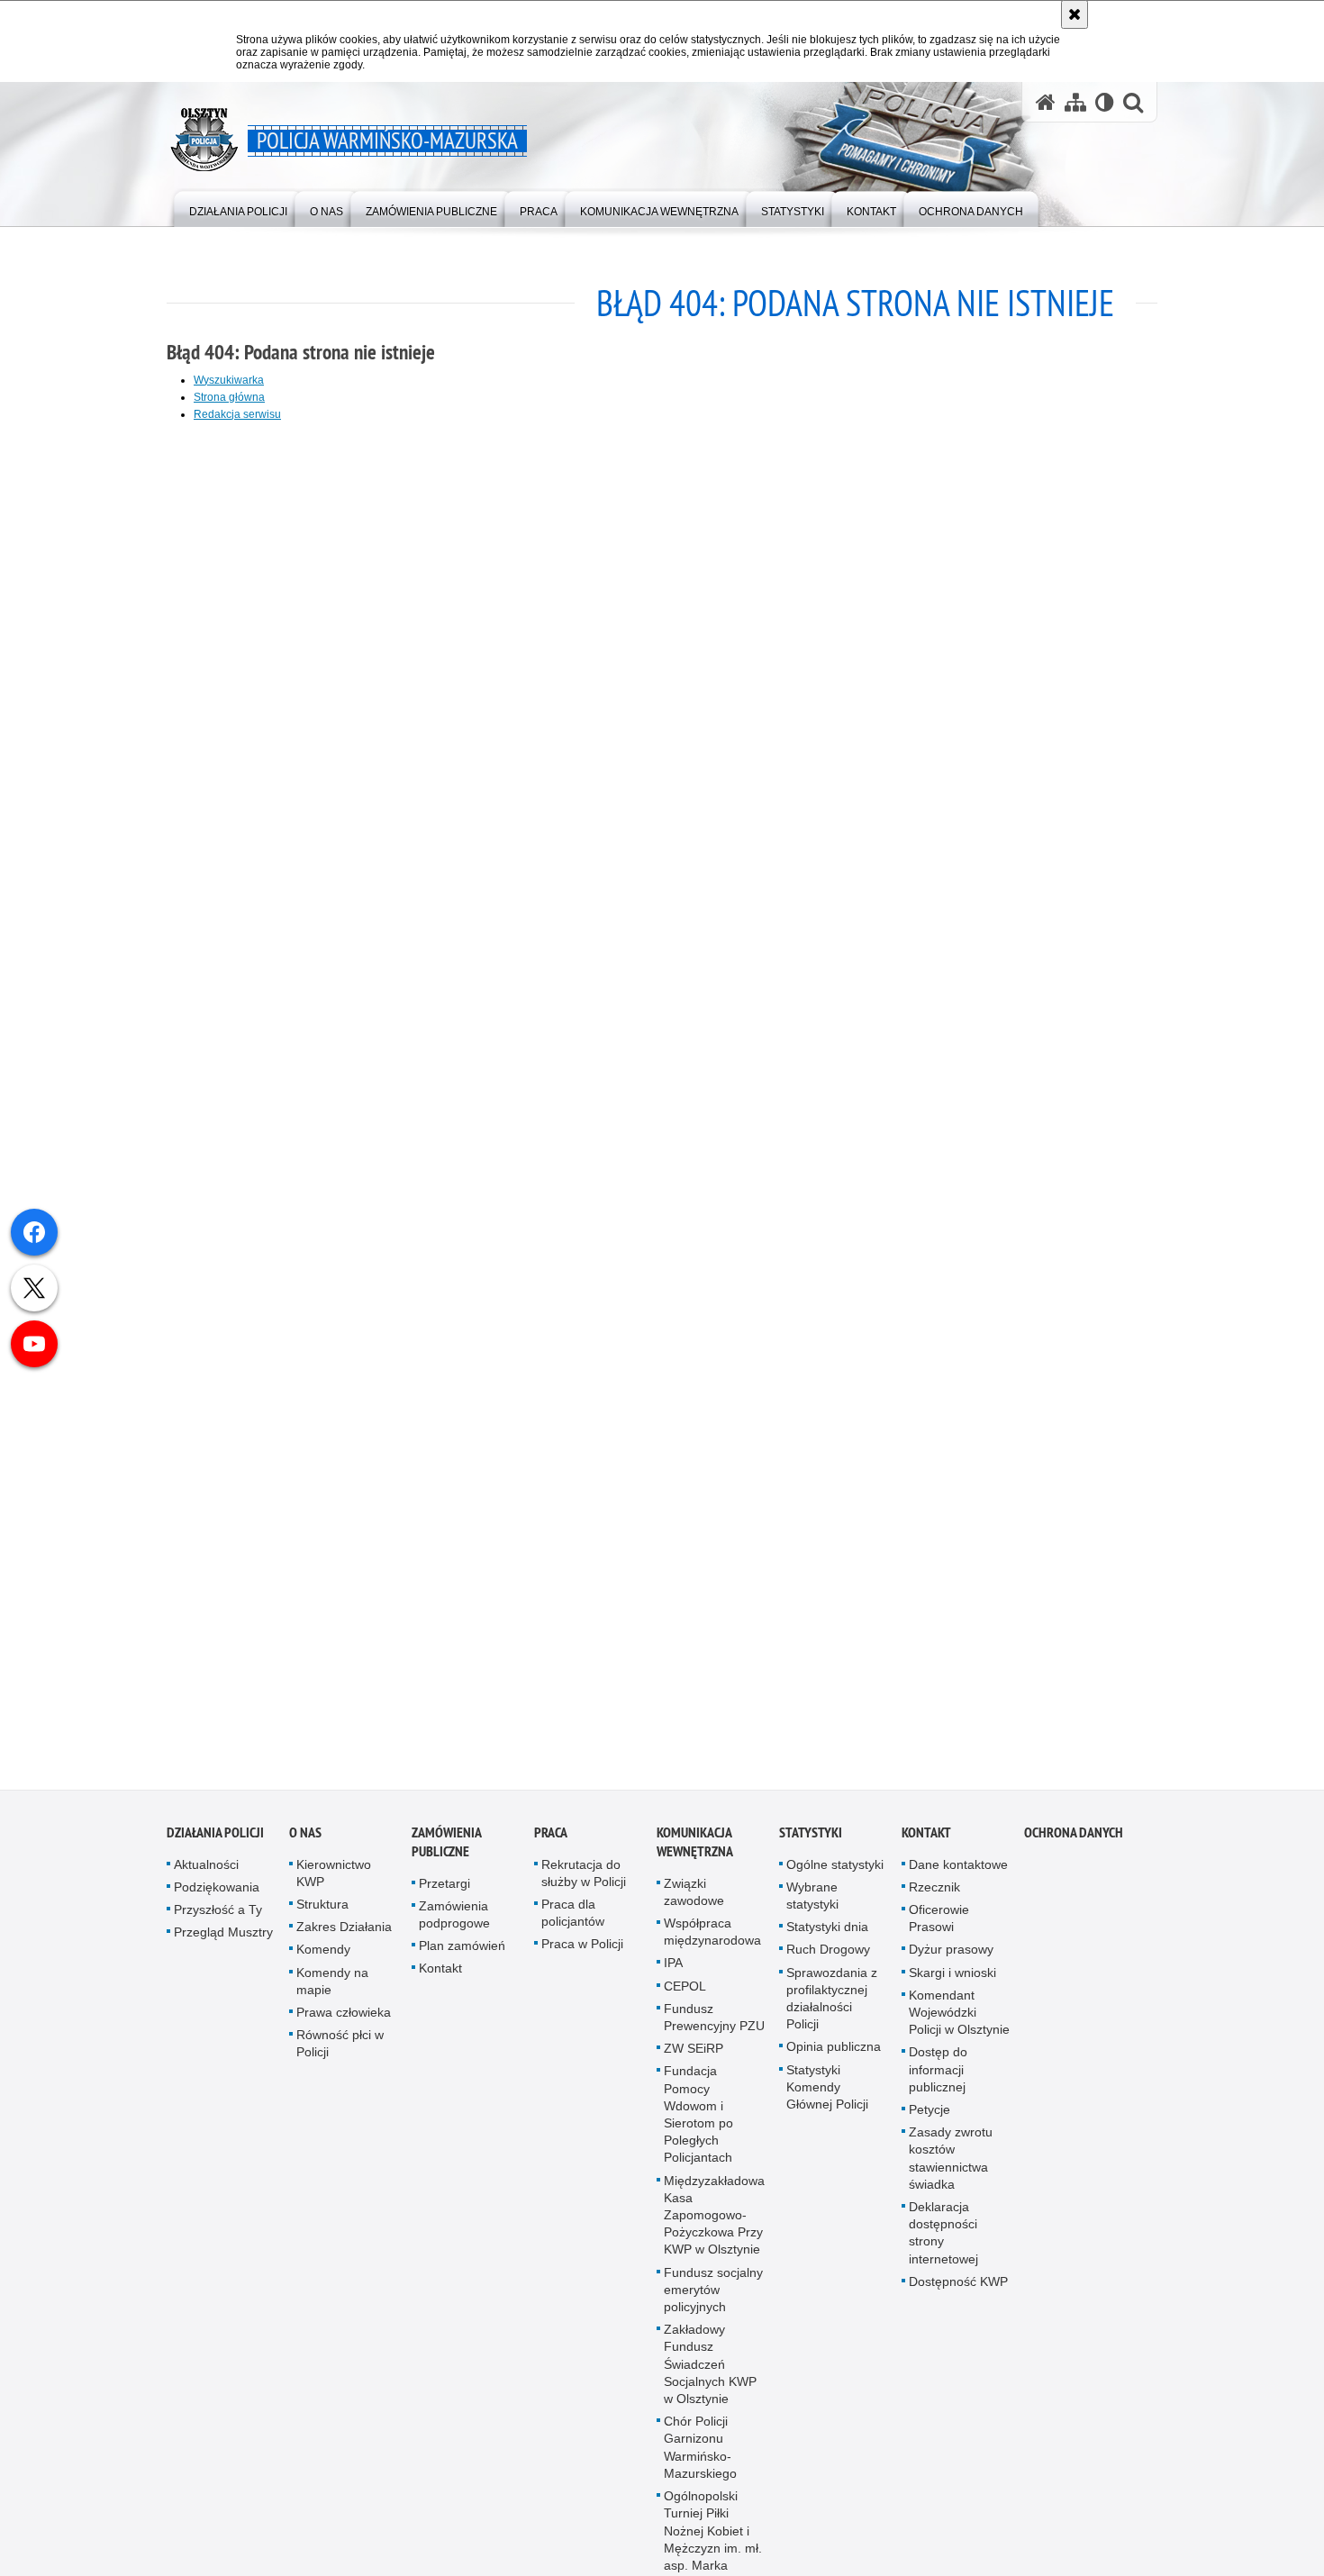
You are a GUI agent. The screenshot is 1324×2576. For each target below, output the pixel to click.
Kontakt (440, 1980)
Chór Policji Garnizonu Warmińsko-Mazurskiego (700, 2459)
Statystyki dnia (827, 1938)
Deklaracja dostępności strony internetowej (943, 2244)
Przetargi (444, 1894)
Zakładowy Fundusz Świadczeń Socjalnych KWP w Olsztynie (710, 2376)
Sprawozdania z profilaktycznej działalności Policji (832, 2009)
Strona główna (229, 397)
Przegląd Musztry (223, 1944)
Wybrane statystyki (812, 1906)
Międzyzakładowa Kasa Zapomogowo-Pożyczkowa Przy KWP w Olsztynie (714, 2226)
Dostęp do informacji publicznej (938, 2081)
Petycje (930, 2120)
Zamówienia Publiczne (446, 1853)
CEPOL (685, 1997)
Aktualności (206, 1875)
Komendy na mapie (332, 1992)
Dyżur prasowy (951, 1961)
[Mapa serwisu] (1075, 102)
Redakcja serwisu (237, 414)
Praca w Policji (582, 1955)
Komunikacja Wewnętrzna (695, 1853)
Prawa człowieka (344, 2023)
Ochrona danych (1074, 1843)
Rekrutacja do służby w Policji (584, 1884)
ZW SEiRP (694, 2060)
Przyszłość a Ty (218, 1920)
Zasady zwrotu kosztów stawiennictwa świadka (951, 2170)
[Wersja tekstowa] (1105, 102)
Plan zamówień (462, 1957)
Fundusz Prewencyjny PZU (714, 2028)
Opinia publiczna (834, 2058)
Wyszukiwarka (229, 380)
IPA (673, 1974)
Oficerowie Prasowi (939, 1929)
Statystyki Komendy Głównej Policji (827, 2098)
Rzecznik (934, 1898)
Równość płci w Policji (340, 2055)
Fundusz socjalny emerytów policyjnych (713, 2300)
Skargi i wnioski (952, 1983)
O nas (305, 1843)
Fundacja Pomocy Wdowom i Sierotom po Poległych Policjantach (698, 2126)
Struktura (322, 1915)
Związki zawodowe (694, 1903)
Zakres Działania (344, 1938)
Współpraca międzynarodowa (712, 1942)
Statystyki (811, 1843)
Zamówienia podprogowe (454, 1925)
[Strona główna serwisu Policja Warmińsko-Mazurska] (1046, 102)
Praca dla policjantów (573, 1923)
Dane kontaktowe (958, 1875)
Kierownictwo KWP (334, 1884)
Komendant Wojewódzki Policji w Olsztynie (959, 2023)
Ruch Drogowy (828, 1961)
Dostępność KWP (958, 2292)
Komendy (323, 1961)
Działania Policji (215, 1843)
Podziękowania (217, 1898)
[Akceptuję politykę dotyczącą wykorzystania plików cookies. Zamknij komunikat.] (1075, 14)
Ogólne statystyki (835, 1875)
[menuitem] (238, 208)
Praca (551, 1843)
